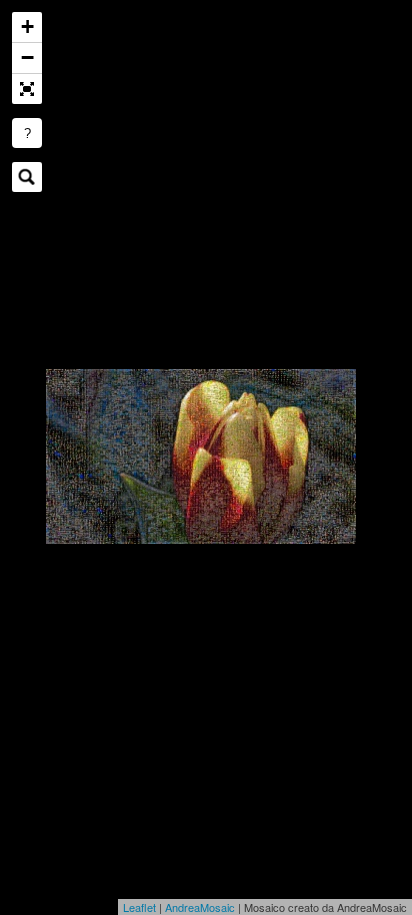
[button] (27, 89)
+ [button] (27, 26)
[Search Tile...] (27, 177)
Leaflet (139, 907)
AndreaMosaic (200, 907)
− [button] (27, 57)
